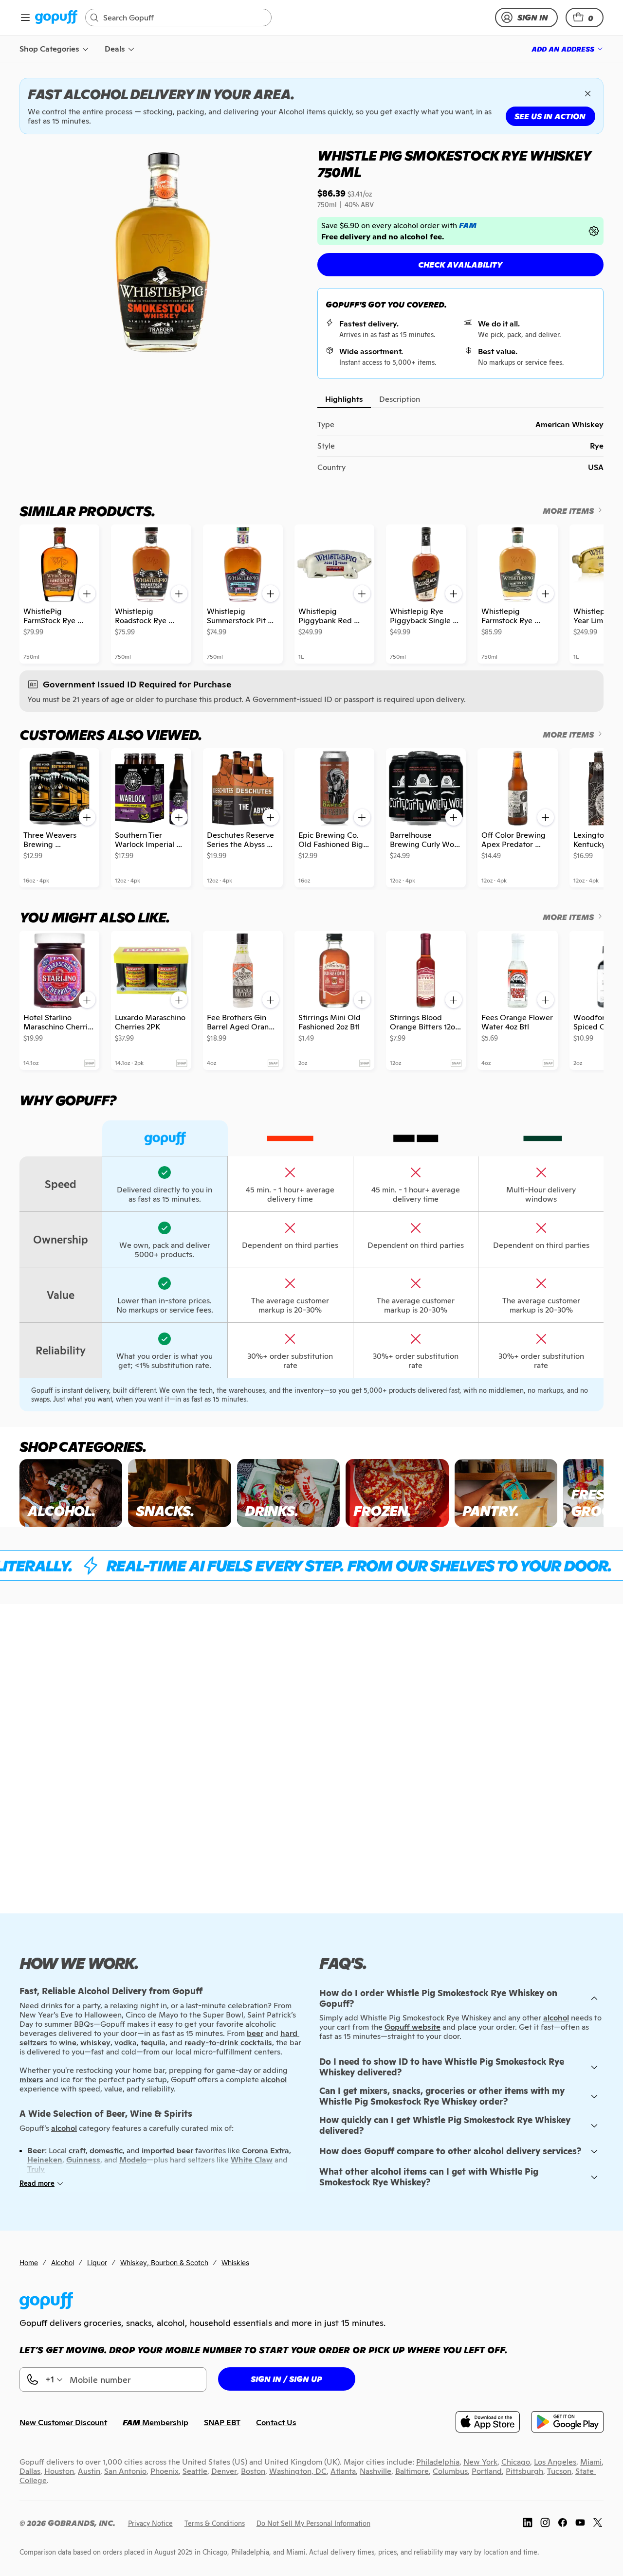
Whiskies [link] (235, 2262)
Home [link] (29, 2262)
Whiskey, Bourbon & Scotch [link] (164, 2262)
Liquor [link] (97, 2262)
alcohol (556, 2018)
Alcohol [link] (63, 2262)
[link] (56, 18)
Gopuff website (412, 2027)
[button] (585, 18)
